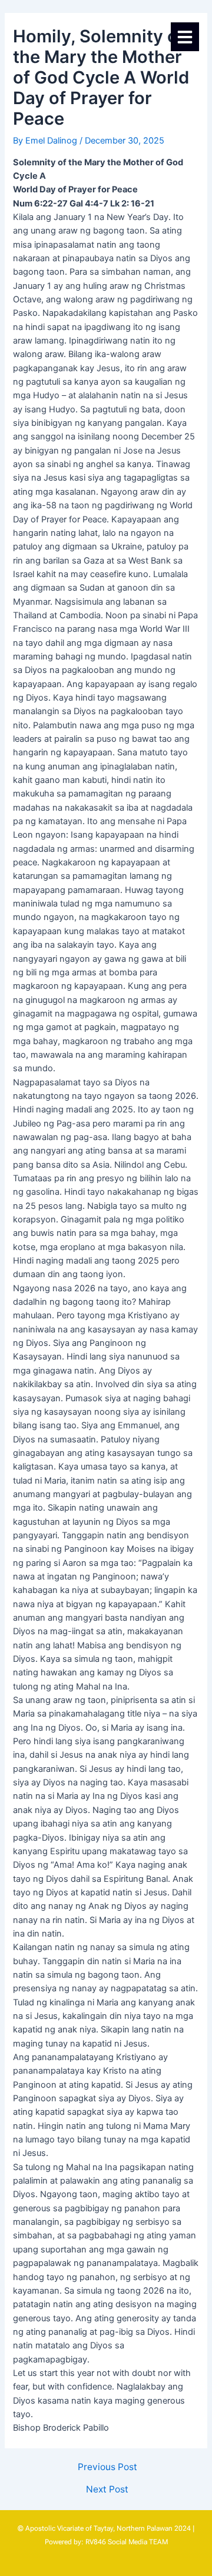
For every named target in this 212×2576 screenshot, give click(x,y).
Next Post (107, 2490)
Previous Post (107, 2467)
